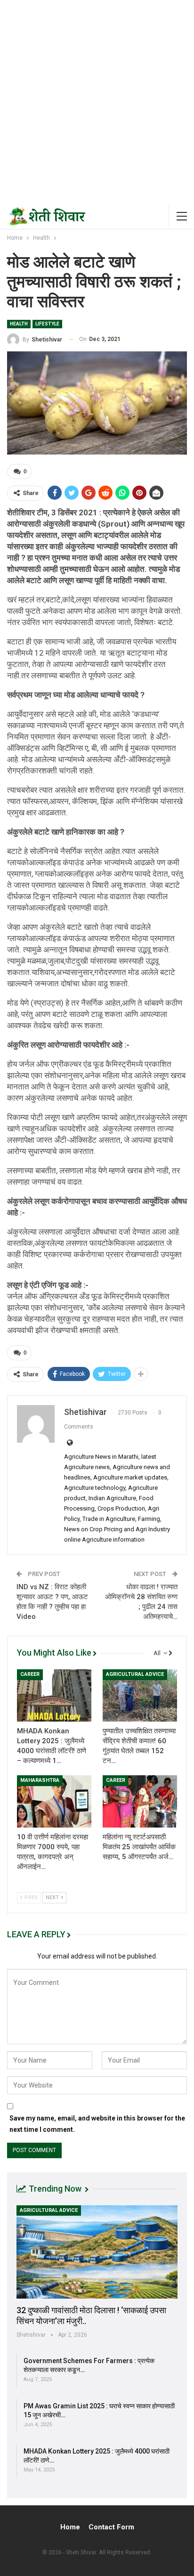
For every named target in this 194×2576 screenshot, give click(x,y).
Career (30, 1674)
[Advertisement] (97, 102)
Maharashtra (40, 1780)
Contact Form (111, 2527)
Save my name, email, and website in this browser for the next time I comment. (97, 2124)
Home (70, 2527)
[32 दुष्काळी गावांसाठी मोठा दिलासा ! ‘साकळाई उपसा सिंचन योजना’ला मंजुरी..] (97, 2252)
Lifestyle (47, 324)
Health (19, 324)
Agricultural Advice (135, 1674)
